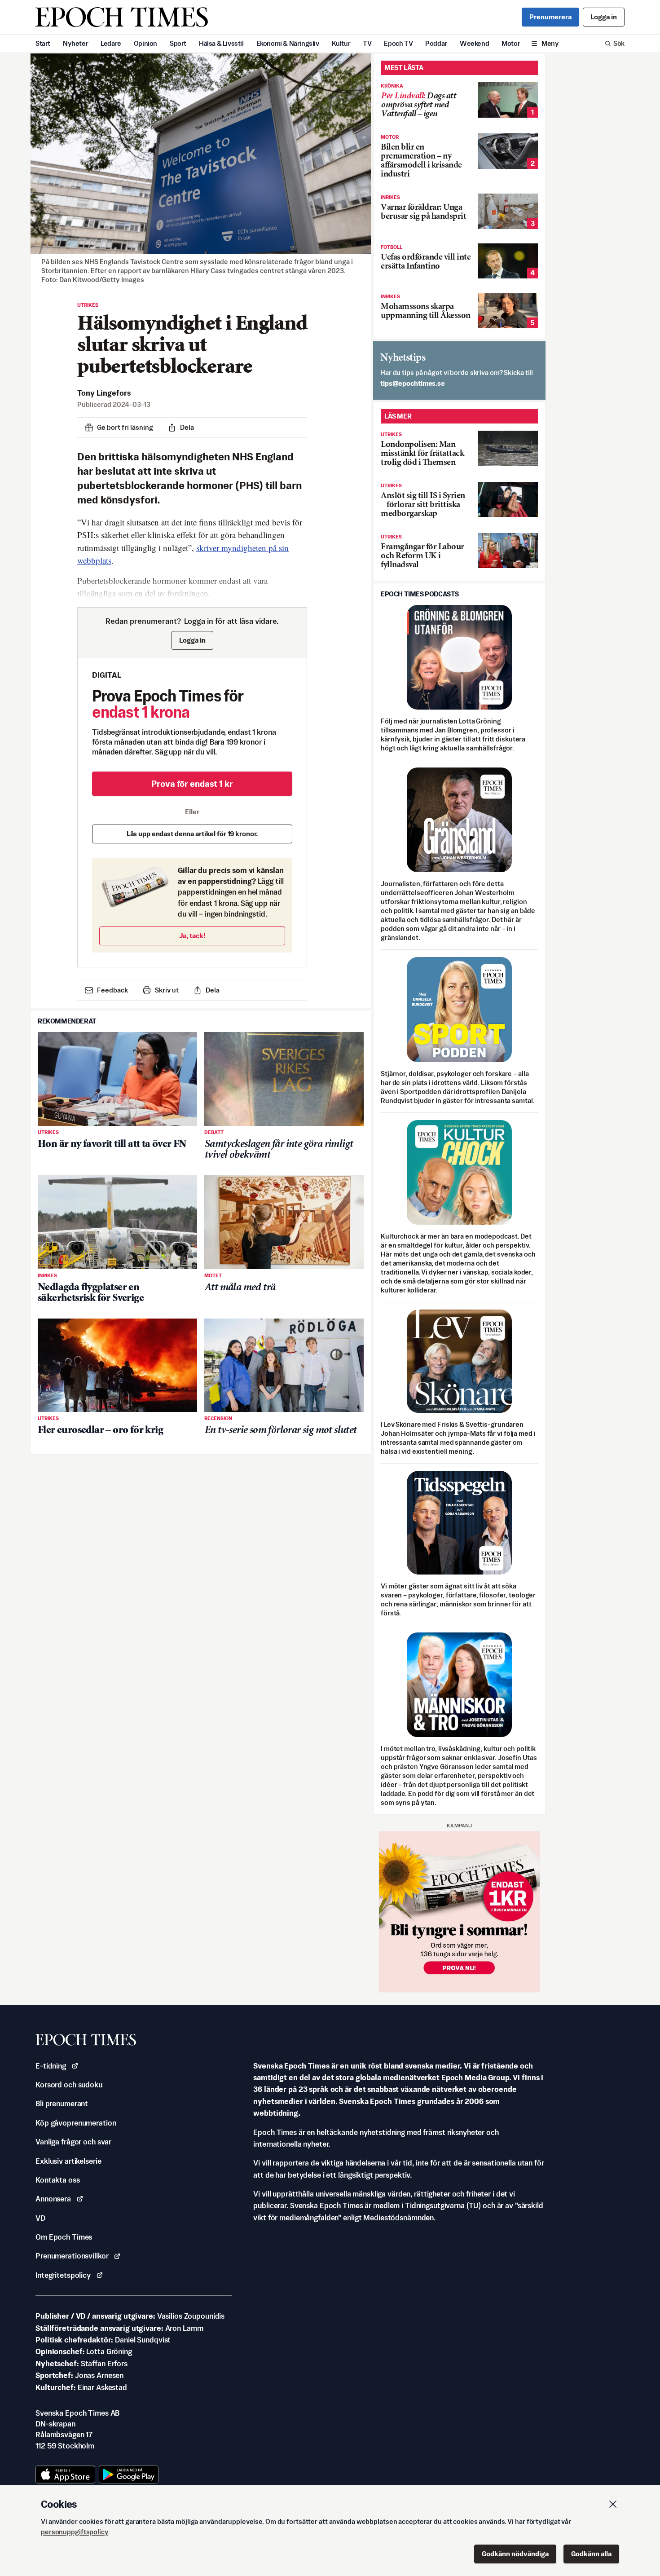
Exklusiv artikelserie (68, 2161)
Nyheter (75, 43)
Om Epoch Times (64, 2237)
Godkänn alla (591, 2554)
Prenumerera (550, 17)
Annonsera (53, 2199)
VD (40, 2218)
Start (43, 43)
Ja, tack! (192, 936)
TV (367, 43)
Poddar (436, 43)
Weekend (474, 43)
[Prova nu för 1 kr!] (459, 1912)
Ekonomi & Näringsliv (288, 43)
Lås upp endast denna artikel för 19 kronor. (192, 834)
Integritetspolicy (63, 2275)
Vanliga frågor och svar (73, 2142)
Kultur (341, 43)
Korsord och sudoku (69, 2085)
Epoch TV (398, 43)
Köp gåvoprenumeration (76, 2123)
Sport (178, 43)
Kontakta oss (58, 2180)
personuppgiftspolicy (75, 2532)
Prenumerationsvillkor (72, 2256)
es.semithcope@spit (413, 383)
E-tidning (51, 2066)
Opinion (145, 43)
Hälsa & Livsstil (221, 43)
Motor (511, 43)
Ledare (111, 43)
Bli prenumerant (62, 2104)
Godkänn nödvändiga (515, 2554)
